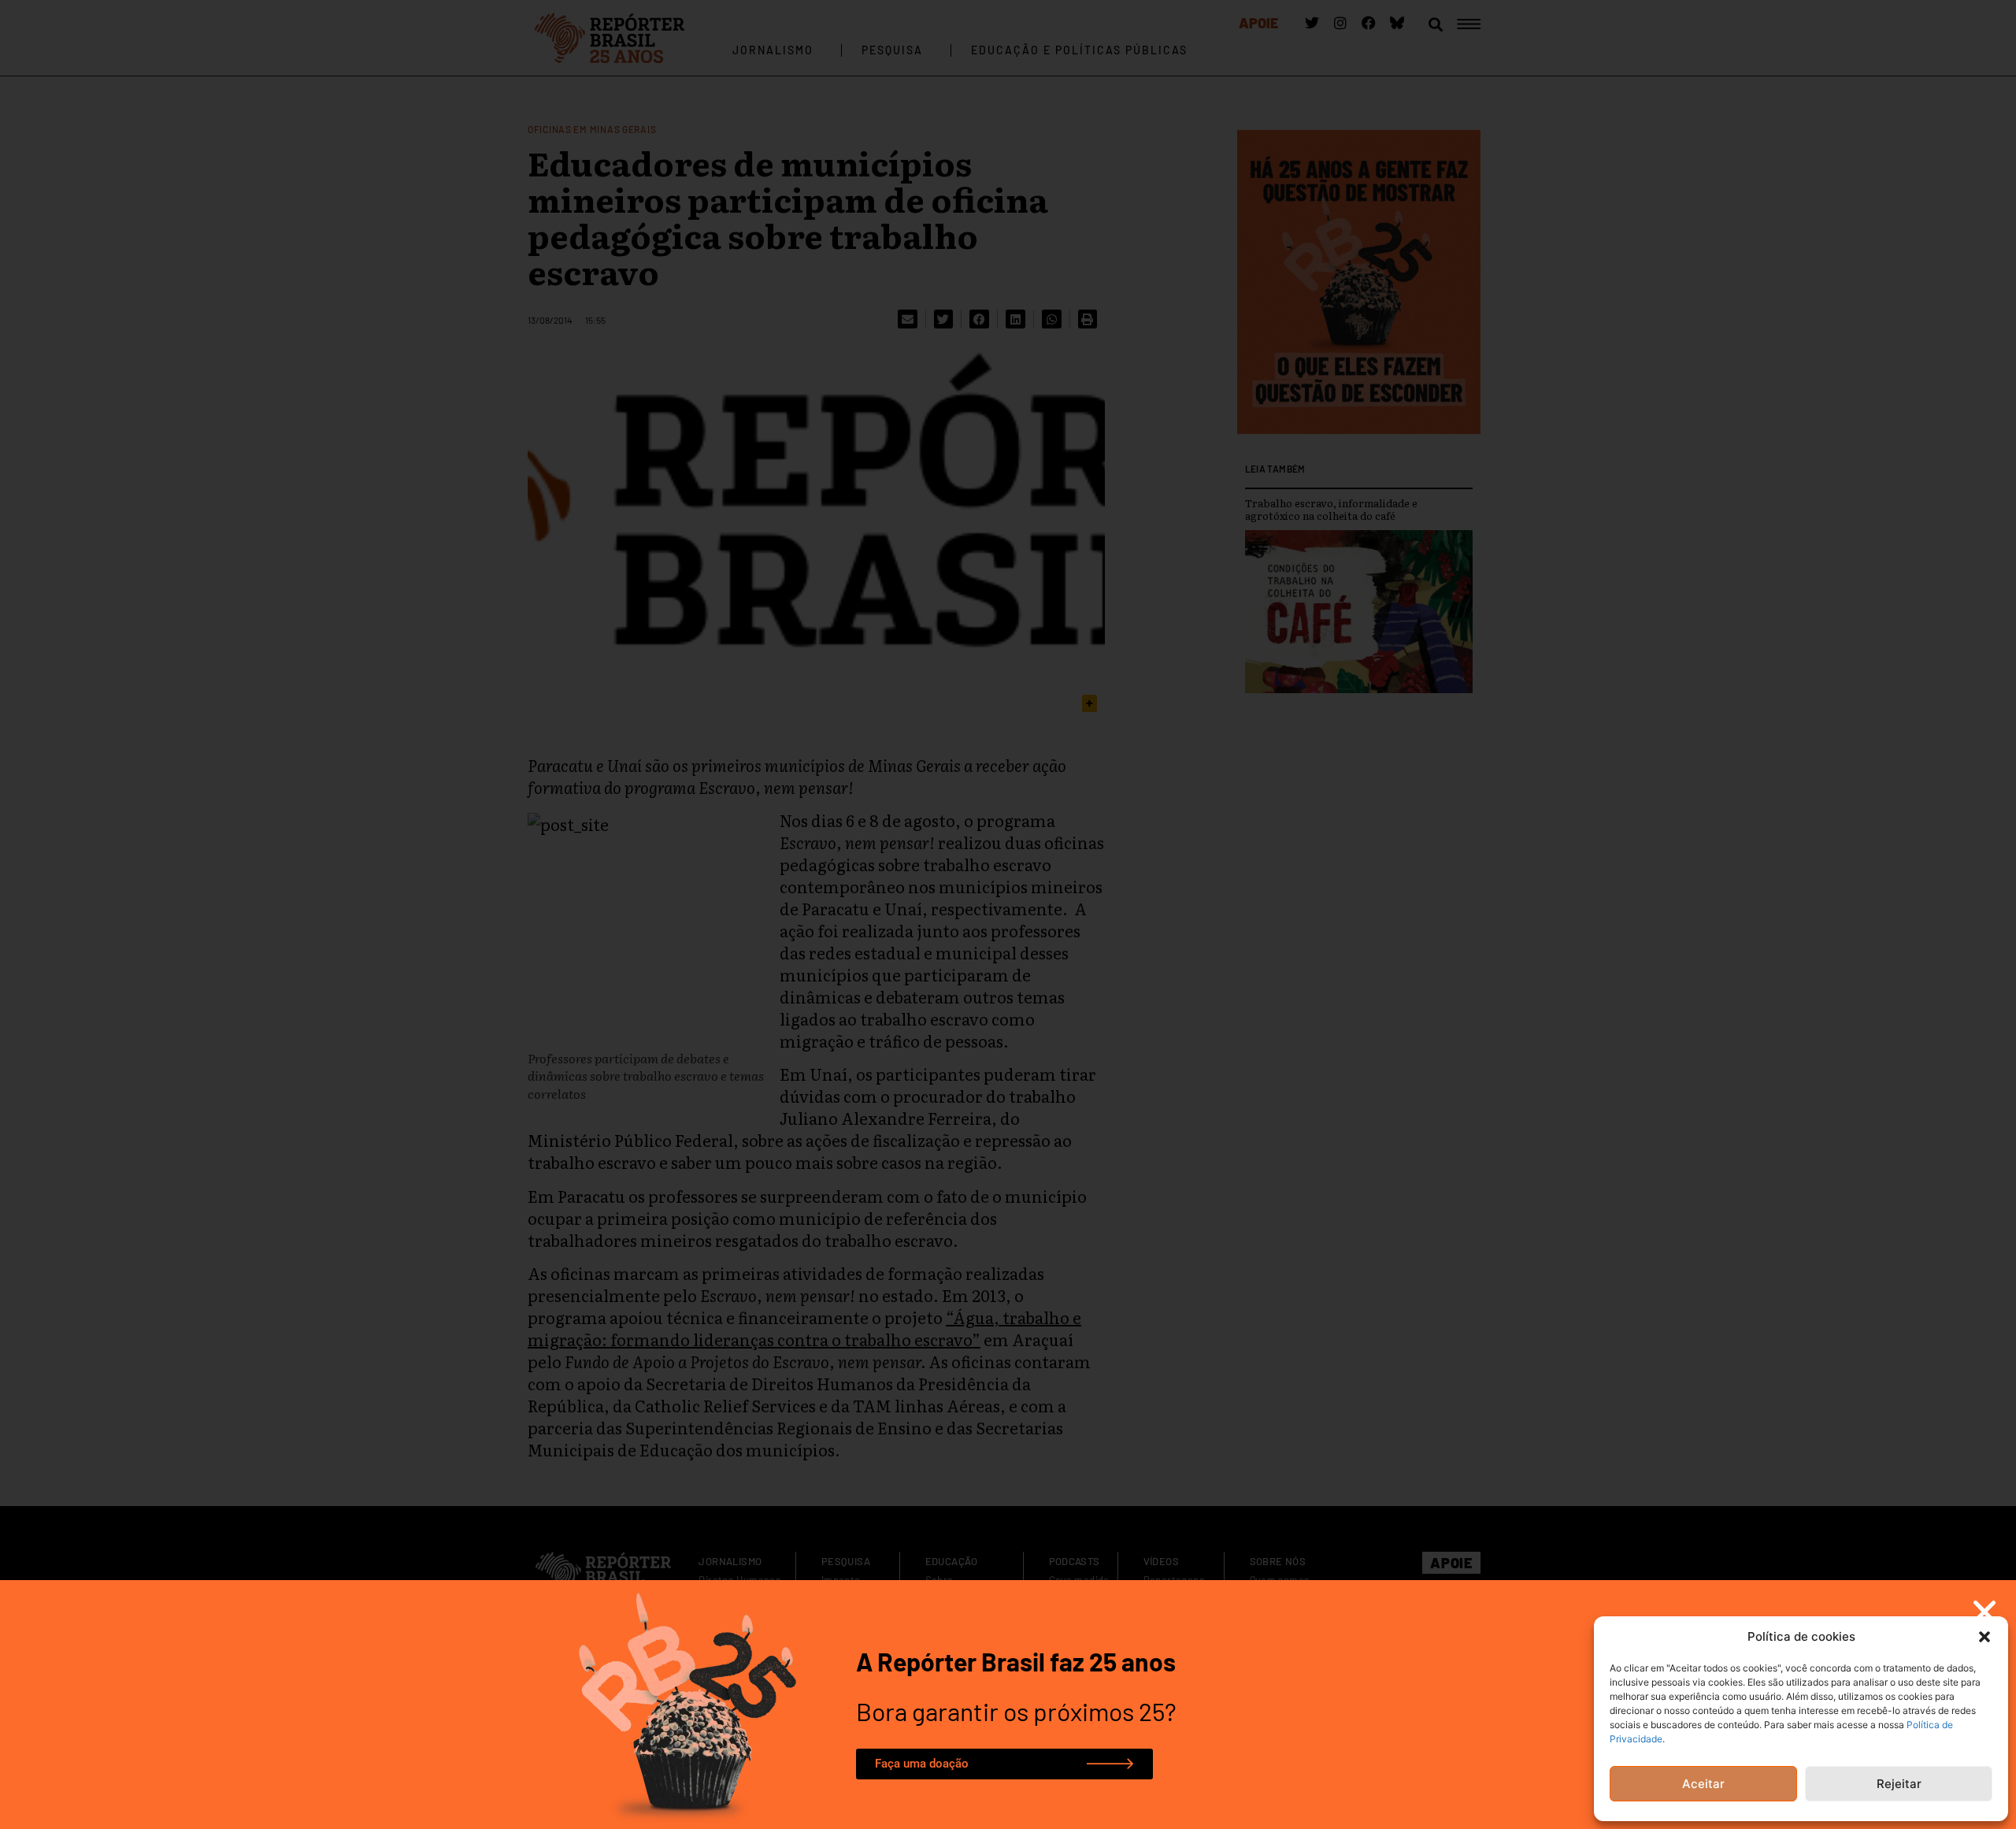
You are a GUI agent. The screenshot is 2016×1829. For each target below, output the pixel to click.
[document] (1008, 914)
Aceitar (1703, 1784)
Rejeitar (1899, 1784)
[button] (1984, 1637)
